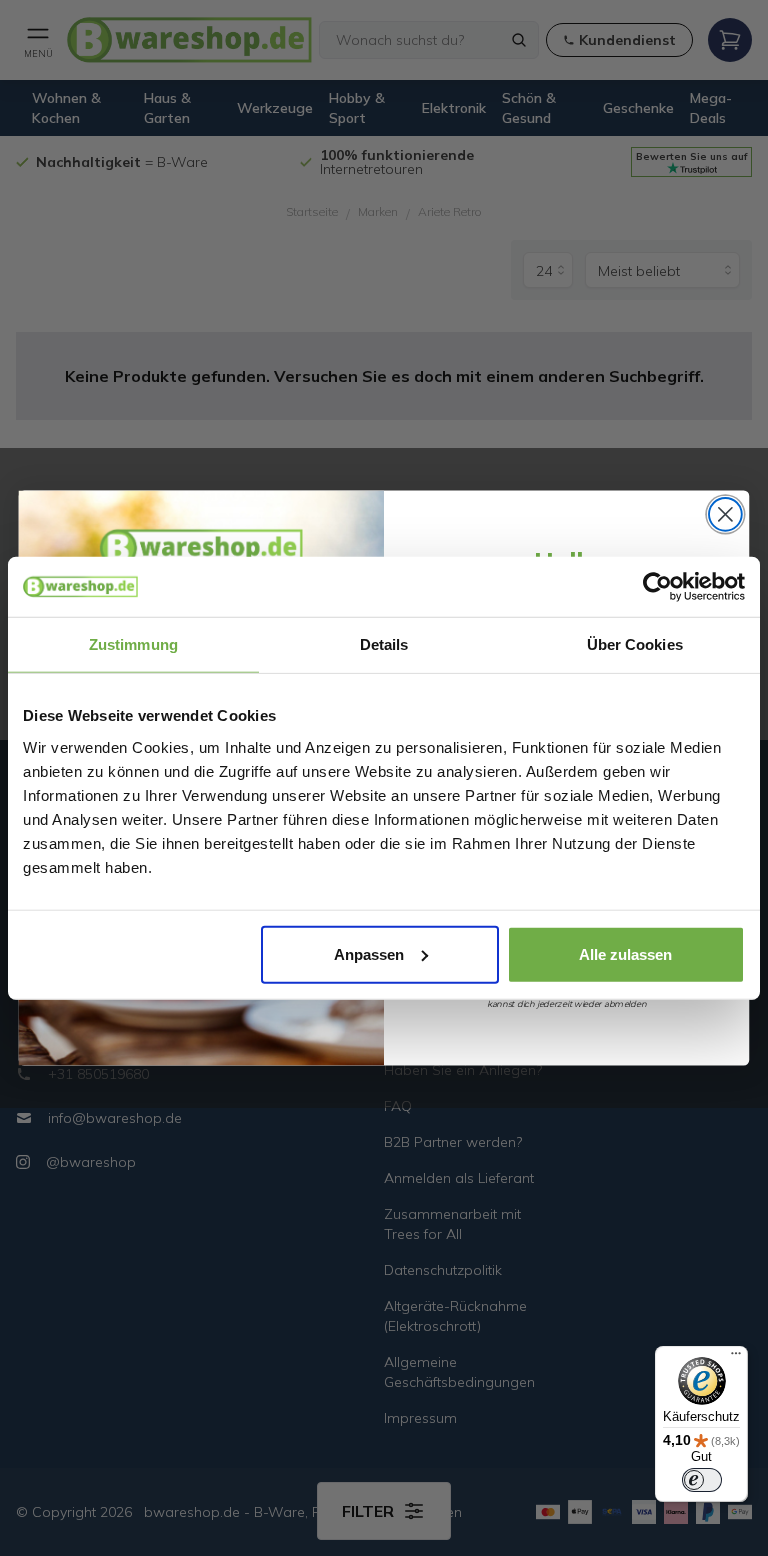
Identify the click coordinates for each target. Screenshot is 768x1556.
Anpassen (369, 953)
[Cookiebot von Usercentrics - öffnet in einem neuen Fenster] (657, 587)
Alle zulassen (625, 953)
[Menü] (736, 1358)
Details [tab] (384, 644)
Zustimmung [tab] (133, 644)
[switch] (702, 1480)
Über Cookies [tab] (635, 644)
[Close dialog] (725, 514)
